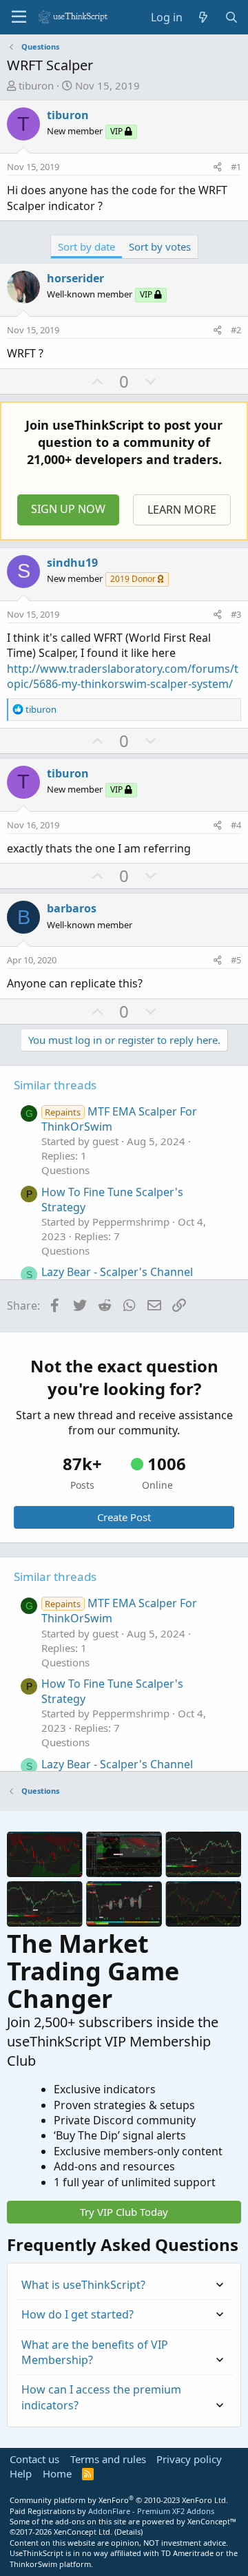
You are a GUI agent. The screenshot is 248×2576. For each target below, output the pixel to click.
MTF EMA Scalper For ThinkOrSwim (119, 1119)
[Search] (231, 17)
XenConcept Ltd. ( (85, 2532)
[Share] (217, 167)
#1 (236, 167)
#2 (236, 330)
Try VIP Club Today (124, 2212)
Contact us (34, 2459)
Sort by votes (160, 247)
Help (21, 2473)
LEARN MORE (182, 510)
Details (128, 2532)
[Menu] (19, 17)
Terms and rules (108, 2459)
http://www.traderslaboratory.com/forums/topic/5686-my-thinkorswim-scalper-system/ (123, 676)
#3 (236, 614)
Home (57, 2473)
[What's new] (204, 17)
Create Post (124, 1517)
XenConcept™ (212, 2521)
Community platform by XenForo (119, 2500)
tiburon (36, 85)
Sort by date (86, 247)
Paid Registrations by (112, 2511)
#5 (236, 960)
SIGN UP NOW (68, 509)
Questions (65, 1170)
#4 (236, 825)
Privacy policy (189, 2459)
